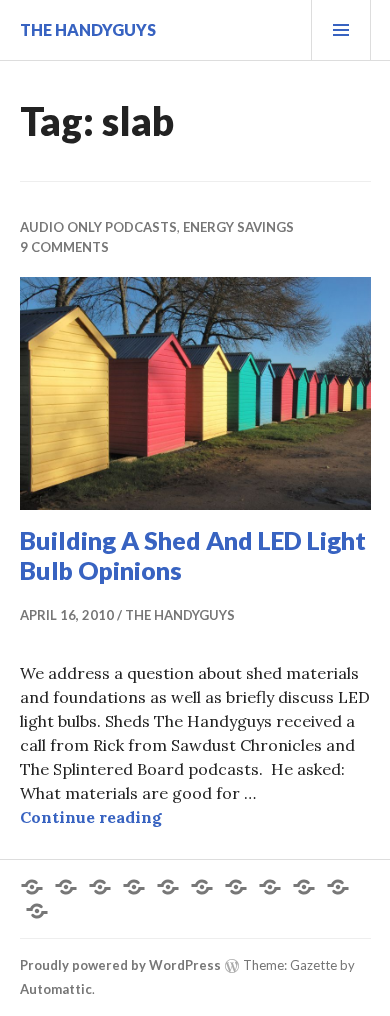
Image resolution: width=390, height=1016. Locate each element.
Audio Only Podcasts (98, 227)
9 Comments (64, 247)
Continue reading (91, 817)
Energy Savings (238, 227)
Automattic (56, 989)
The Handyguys (88, 29)
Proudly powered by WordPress (120, 965)
